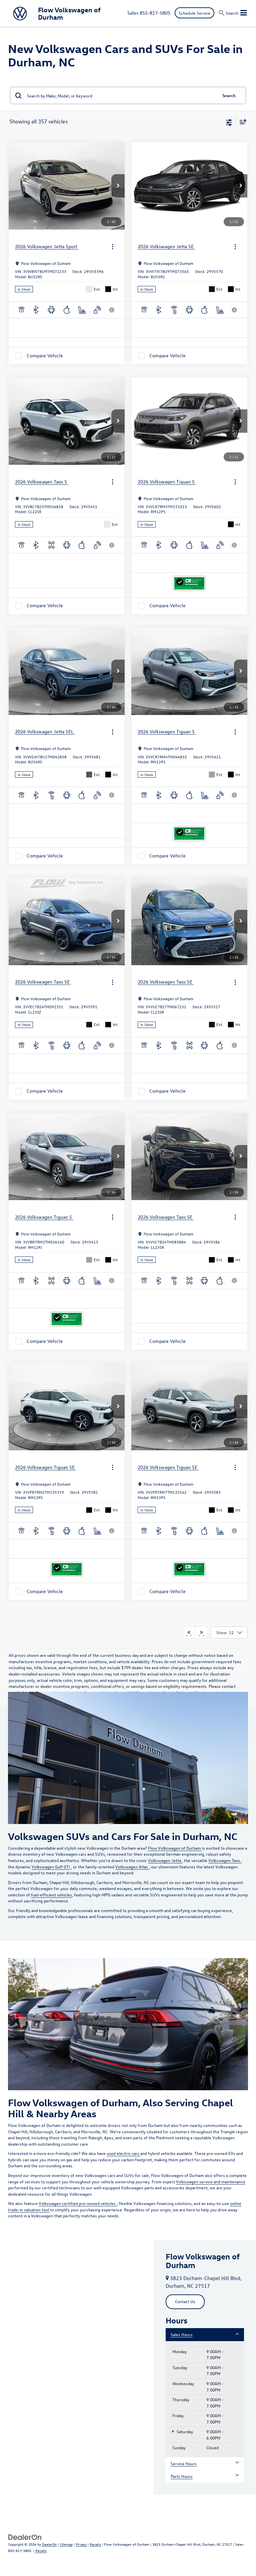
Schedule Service (194, 13)
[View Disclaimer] (112, 310)
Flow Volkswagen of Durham (175, 1848)
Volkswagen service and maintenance (211, 2181)
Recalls (95, 2544)
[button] (118, 186)
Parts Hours (182, 2476)
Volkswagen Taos (225, 1860)
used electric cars (123, 2153)
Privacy (81, 2544)
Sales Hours (182, 2334)
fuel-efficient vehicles (51, 1895)
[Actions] (112, 247)
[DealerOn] (25, 2536)
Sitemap (66, 2544)
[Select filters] (229, 122)
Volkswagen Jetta (165, 1860)
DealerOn (49, 2544)
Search (229, 95)
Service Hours (184, 2463)
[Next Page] (201, 1632)
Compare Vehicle (45, 355)
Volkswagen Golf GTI (51, 1867)
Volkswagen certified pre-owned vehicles (78, 2203)
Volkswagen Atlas (132, 1867)
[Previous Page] (189, 1632)
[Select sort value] (241, 122)
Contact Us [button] (185, 2301)
